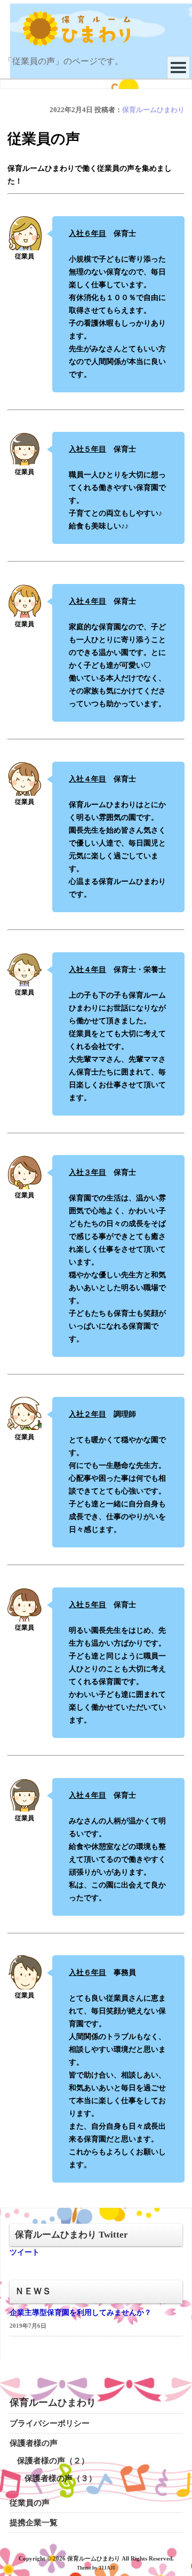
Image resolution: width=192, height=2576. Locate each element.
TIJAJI (107, 2568)
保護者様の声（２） (53, 2461)
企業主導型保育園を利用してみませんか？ (81, 2313)
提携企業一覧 (34, 2523)
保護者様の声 (34, 2443)
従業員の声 (30, 2503)
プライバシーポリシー (50, 2423)
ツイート (25, 2252)
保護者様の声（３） (61, 2478)
